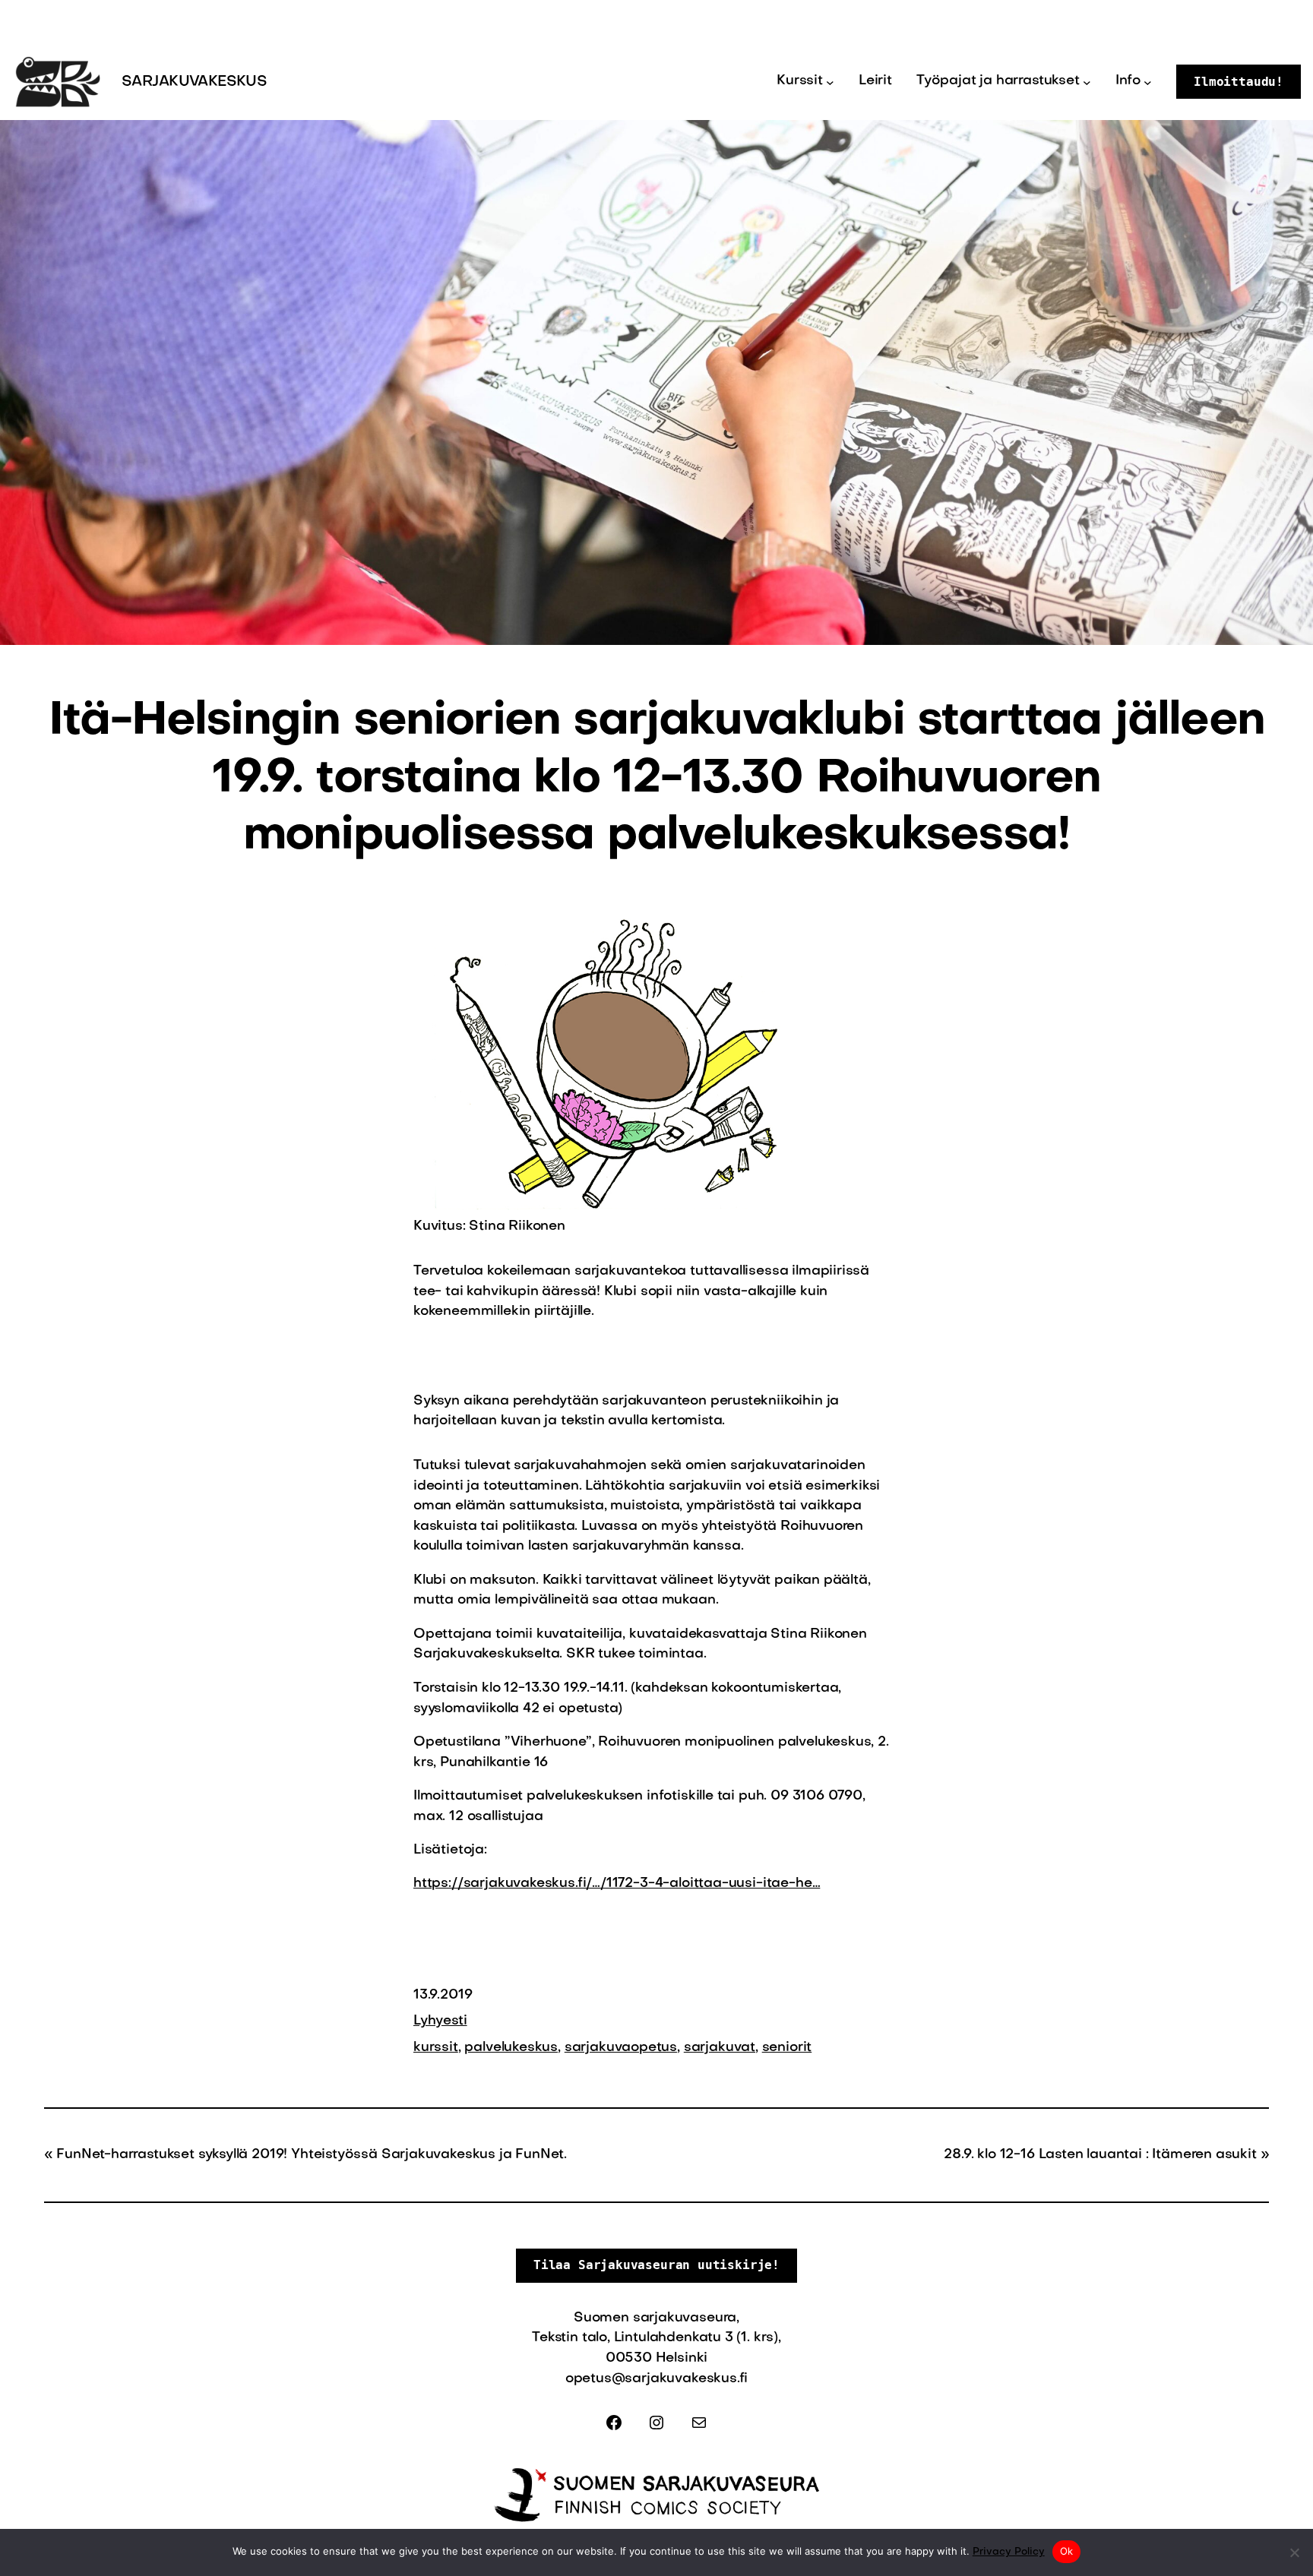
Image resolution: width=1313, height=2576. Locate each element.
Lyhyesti (440, 2021)
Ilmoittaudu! (1239, 82)
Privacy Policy (1009, 2552)
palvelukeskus (511, 2048)
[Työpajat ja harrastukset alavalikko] (1087, 82)
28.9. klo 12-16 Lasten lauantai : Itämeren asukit (1100, 2155)
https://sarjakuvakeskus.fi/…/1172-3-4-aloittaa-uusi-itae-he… (617, 1884)
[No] (1294, 2552)
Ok (1067, 2551)
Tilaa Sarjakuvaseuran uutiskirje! (656, 2265)
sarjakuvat (720, 2048)
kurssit (436, 2048)
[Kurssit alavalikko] (830, 82)
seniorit (787, 2048)
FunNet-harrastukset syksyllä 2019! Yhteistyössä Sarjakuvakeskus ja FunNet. (312, 2155)
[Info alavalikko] (1148, 82)
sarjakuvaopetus (621, 2048)
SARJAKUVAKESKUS (194, 82)
